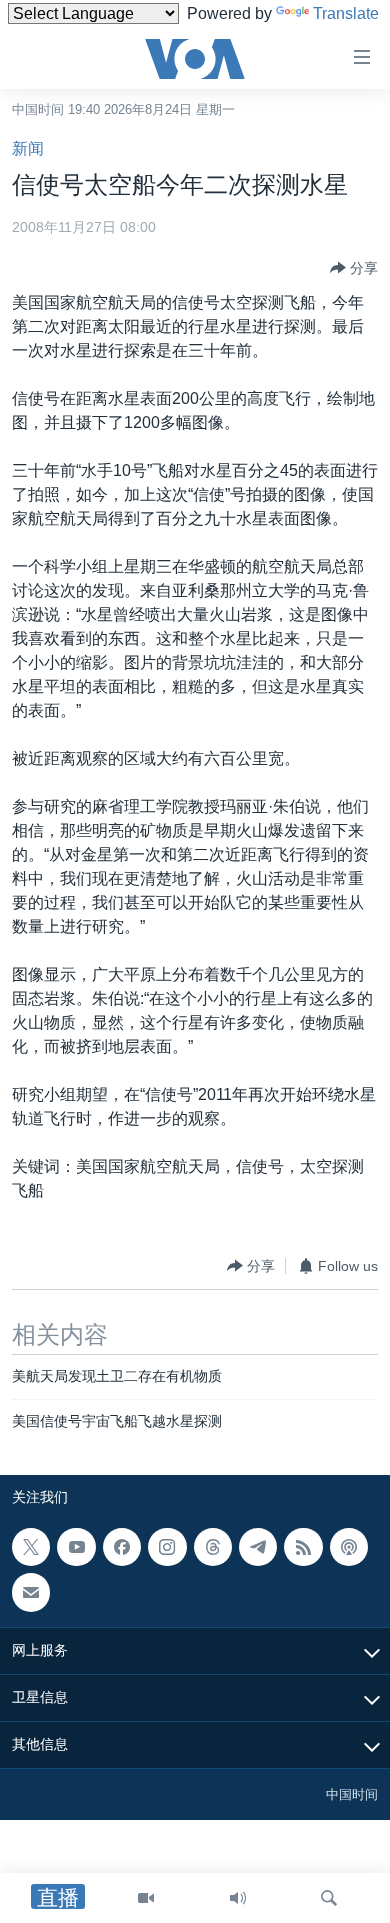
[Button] (354, 268)
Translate (346, 13)
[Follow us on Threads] (213, 1547)
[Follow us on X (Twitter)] (31, 1547)
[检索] (329, 1898)
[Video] (146, 1898)
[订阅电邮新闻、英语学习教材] (31, 1592)
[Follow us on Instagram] (167, 1547)
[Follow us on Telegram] (258, 1547)
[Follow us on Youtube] (76, 1547)
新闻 (28, 148)
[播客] (349, 1547)
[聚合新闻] (303, 1547)
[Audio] (238, 1898)
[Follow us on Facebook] (122, 1547)
